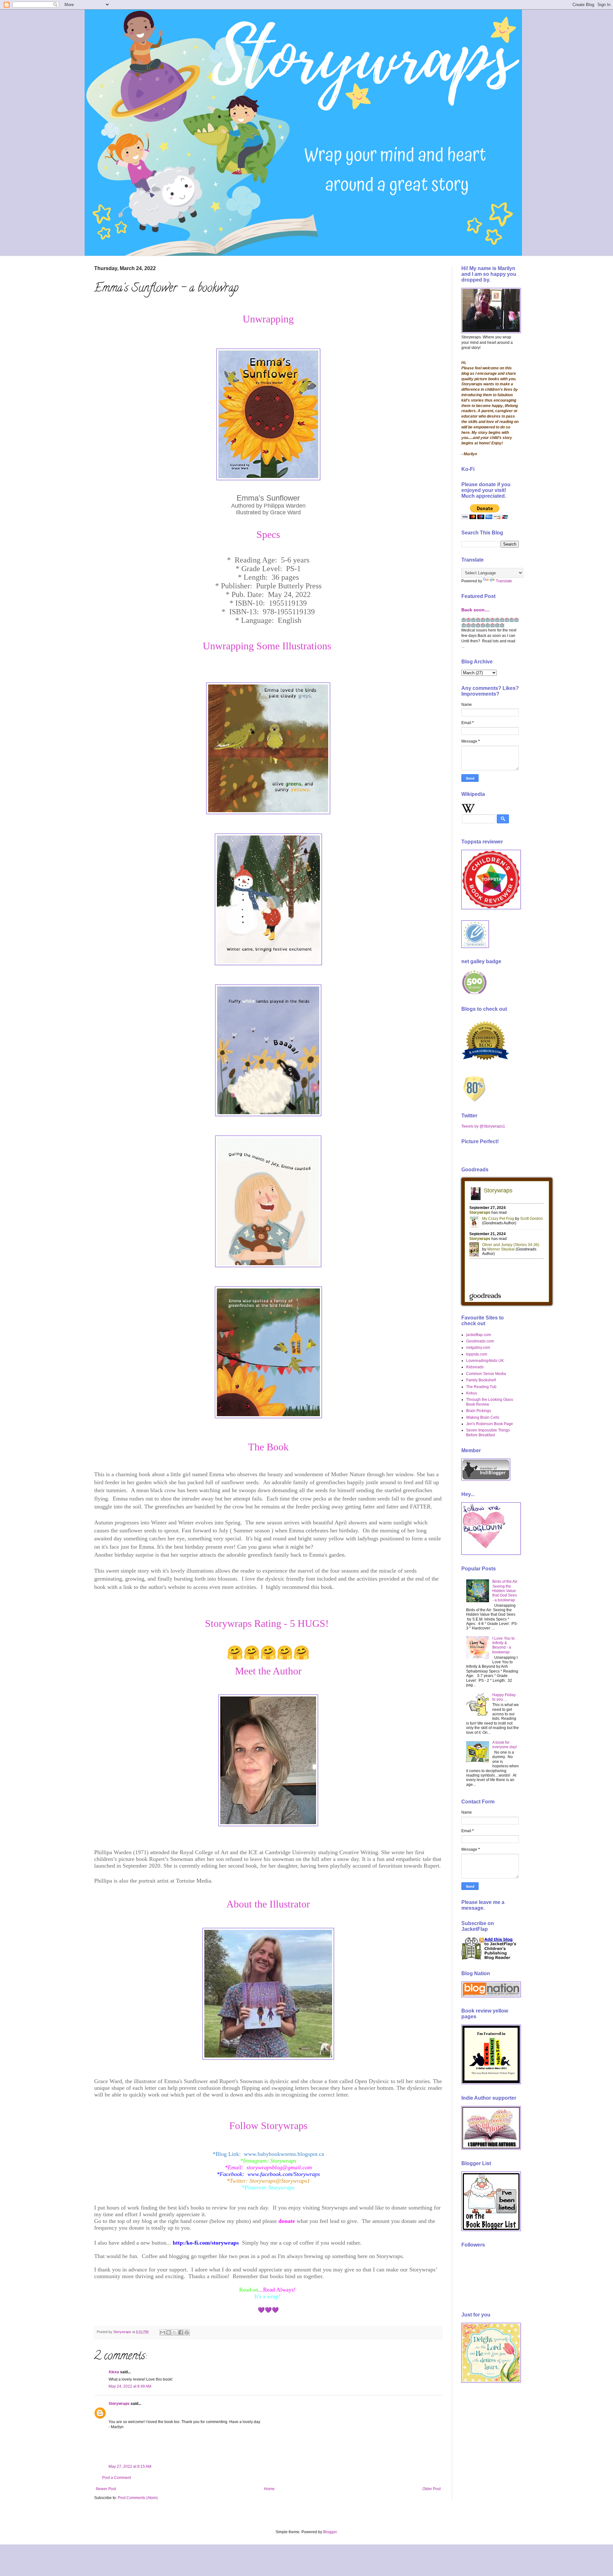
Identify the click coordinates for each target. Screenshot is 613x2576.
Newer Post (106, 2489)
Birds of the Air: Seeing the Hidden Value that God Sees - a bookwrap (505, 1591)
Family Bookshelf (481, 1380)
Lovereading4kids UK (485, 1361)
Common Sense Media (486, 1374)
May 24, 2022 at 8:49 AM (130, 2386)
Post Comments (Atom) (138, 2498)
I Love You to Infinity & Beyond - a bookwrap (503, 1645)
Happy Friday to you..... (504, 1697)
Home (269, 2489)
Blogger (330, 2532)
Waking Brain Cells (483, 1417)
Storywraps (119, 2404)
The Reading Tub (481, 1387)
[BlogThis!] (169, 2332)
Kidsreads (475, 1367)
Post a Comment (117, 2478)
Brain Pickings (479, 1411)
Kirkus (472, 1393)
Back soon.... (476, 610)
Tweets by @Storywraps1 (483, 1126)
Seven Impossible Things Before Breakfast (488, 1432)
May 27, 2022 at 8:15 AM (130, 2466)
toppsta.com (477, 1354)
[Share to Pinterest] (187, 2332)
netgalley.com (478, 1348)
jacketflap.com (479, 1335)
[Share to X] (175, 2332)
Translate (504, 581)
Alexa (114, 2372)
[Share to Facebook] (181, 2332)
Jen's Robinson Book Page (490, 1424)
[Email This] (163, 2332)
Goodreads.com (480, 1341)
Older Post (431, 2489)
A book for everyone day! (505, 1745)
